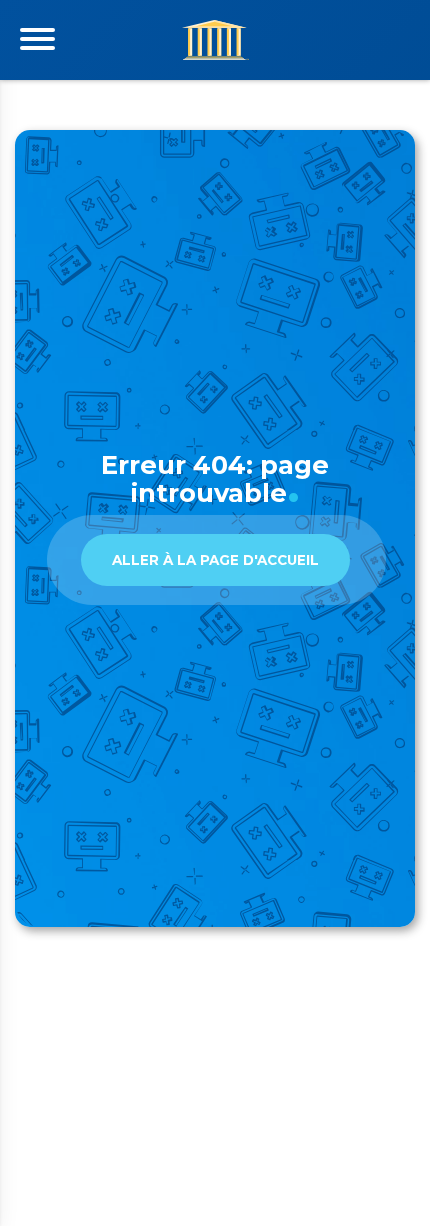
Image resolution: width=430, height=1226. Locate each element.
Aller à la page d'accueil (215, 560)
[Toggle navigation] (37, 39)
